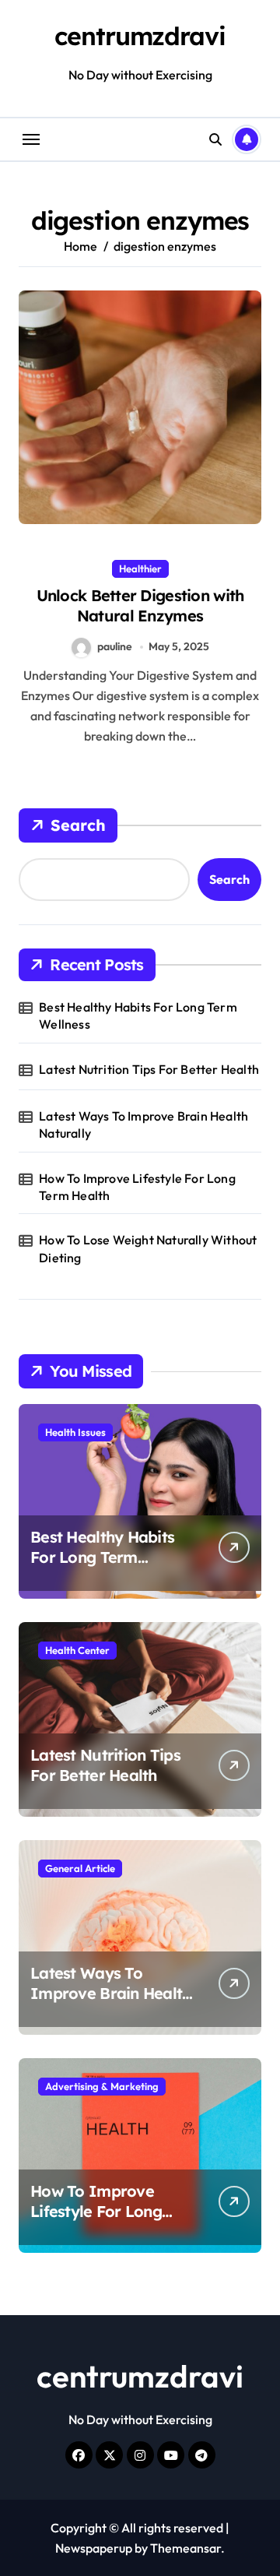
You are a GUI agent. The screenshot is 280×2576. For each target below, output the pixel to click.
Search (78, 825)
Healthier (140, 568)
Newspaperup (94, 2548)
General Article (80, 1868)
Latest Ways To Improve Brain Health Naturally (143, 1124)
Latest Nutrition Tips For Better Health (149, 1069)
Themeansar (185, 2548)
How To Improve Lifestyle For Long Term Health (137, 1187)
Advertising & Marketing (102, 2086)
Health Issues (75, 1432)
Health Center (77, 1650)
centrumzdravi (140, 36)
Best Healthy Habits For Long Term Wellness (138, 1015)
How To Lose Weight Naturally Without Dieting (148, 1248)
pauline (115, 646)
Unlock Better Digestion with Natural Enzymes (140, 605)
